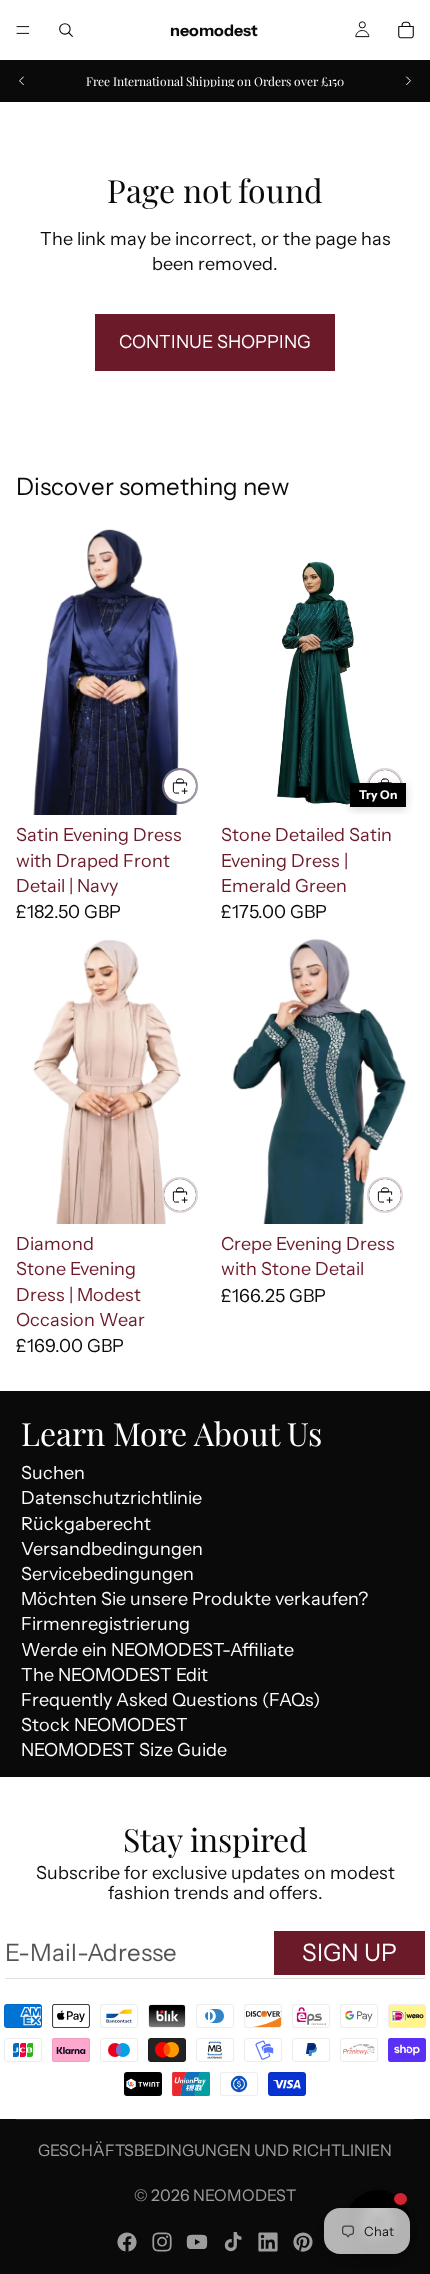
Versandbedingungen (112, 1549)
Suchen (53, 1473)
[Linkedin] (268, 2242)
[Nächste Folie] (408, 81)
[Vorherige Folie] (22, 81)
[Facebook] (127, 2242)
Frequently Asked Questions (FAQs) (170, 1700)
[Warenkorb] (406, 30)
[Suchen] (66, 30)
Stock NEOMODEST (104, 1725)
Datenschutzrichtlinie (111, 1498)
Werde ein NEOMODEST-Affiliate (157, 1650)
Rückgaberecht (86, 1524)
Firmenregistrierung (105, 1624)
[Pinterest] (303, 2242)
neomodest (244, 2195)
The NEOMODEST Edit (114, 1675)
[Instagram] (162, 2242)
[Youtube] (197, 2242)
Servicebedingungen (107, 1574)
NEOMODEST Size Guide (124, 1750)
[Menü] (23, 30)
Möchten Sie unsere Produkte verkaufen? (194, 1599)
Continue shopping (215, 342)
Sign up (349, 1952)
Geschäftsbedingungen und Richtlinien (215, 2150)
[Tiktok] (233, 2242)
